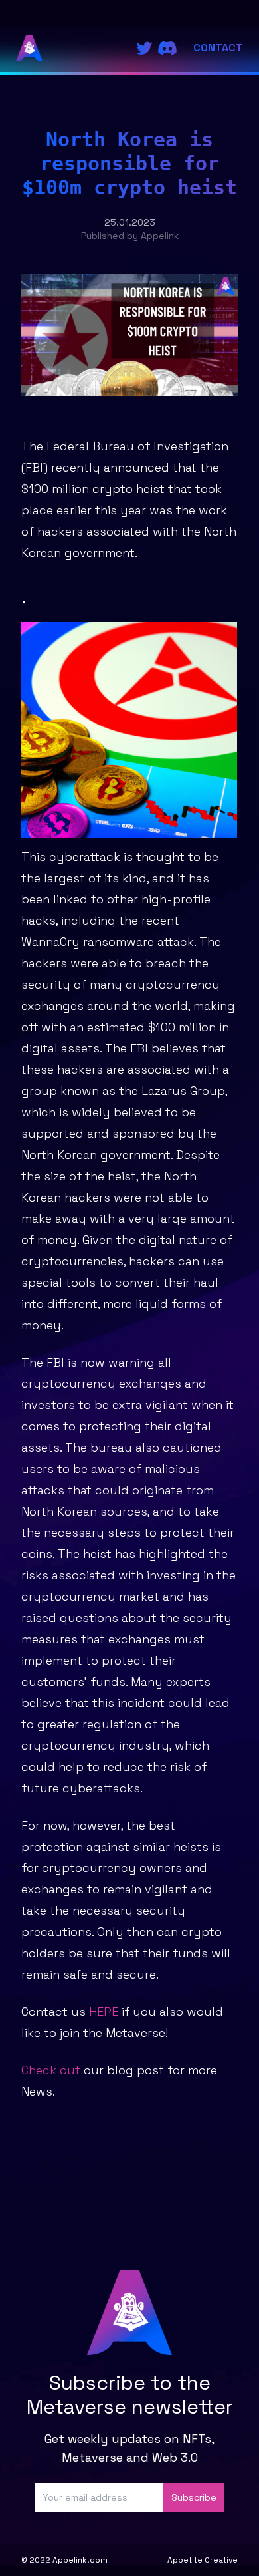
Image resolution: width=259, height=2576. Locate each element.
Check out (51, 2070)
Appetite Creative (203, 2560)
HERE (104, 2012)
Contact (218, 48)
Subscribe (194, 2497)
